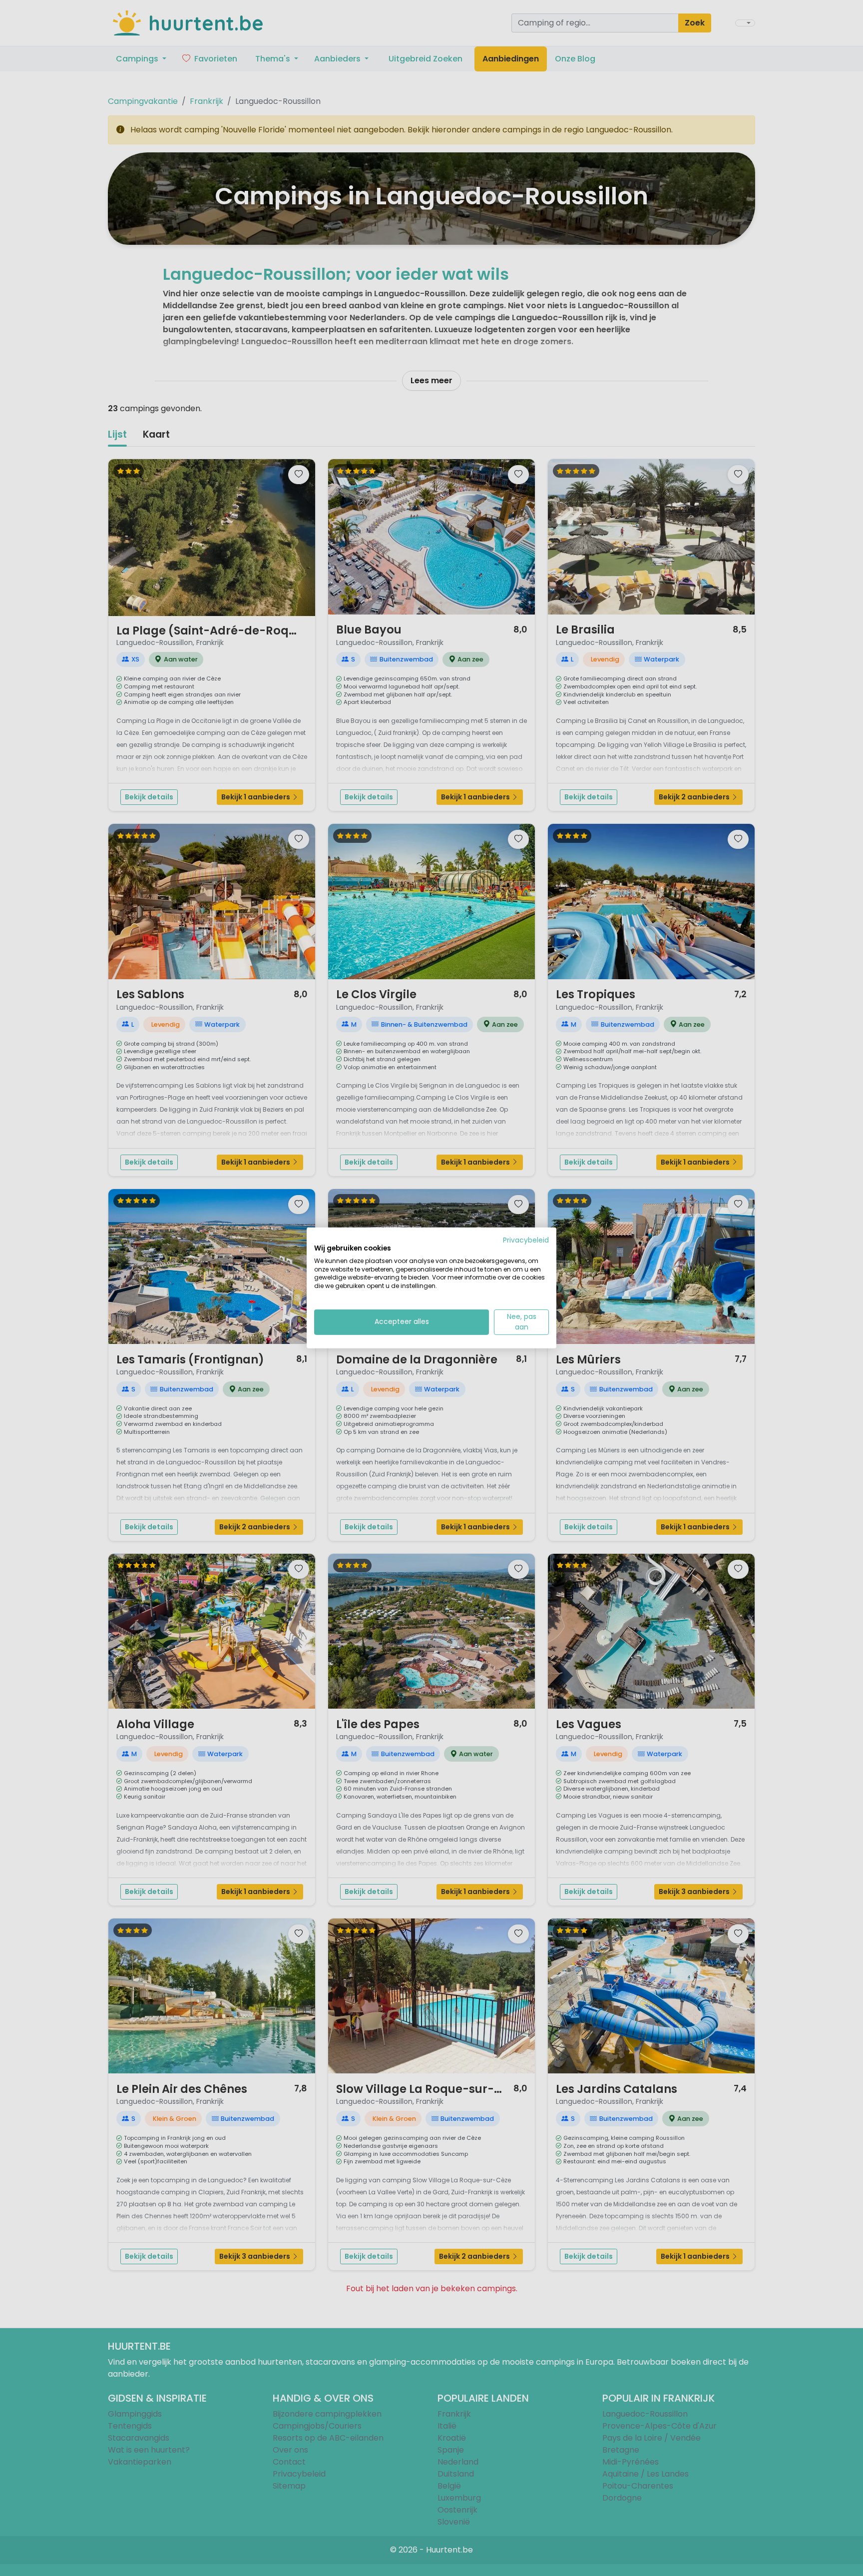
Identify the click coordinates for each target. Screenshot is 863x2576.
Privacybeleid (526, 1240)
